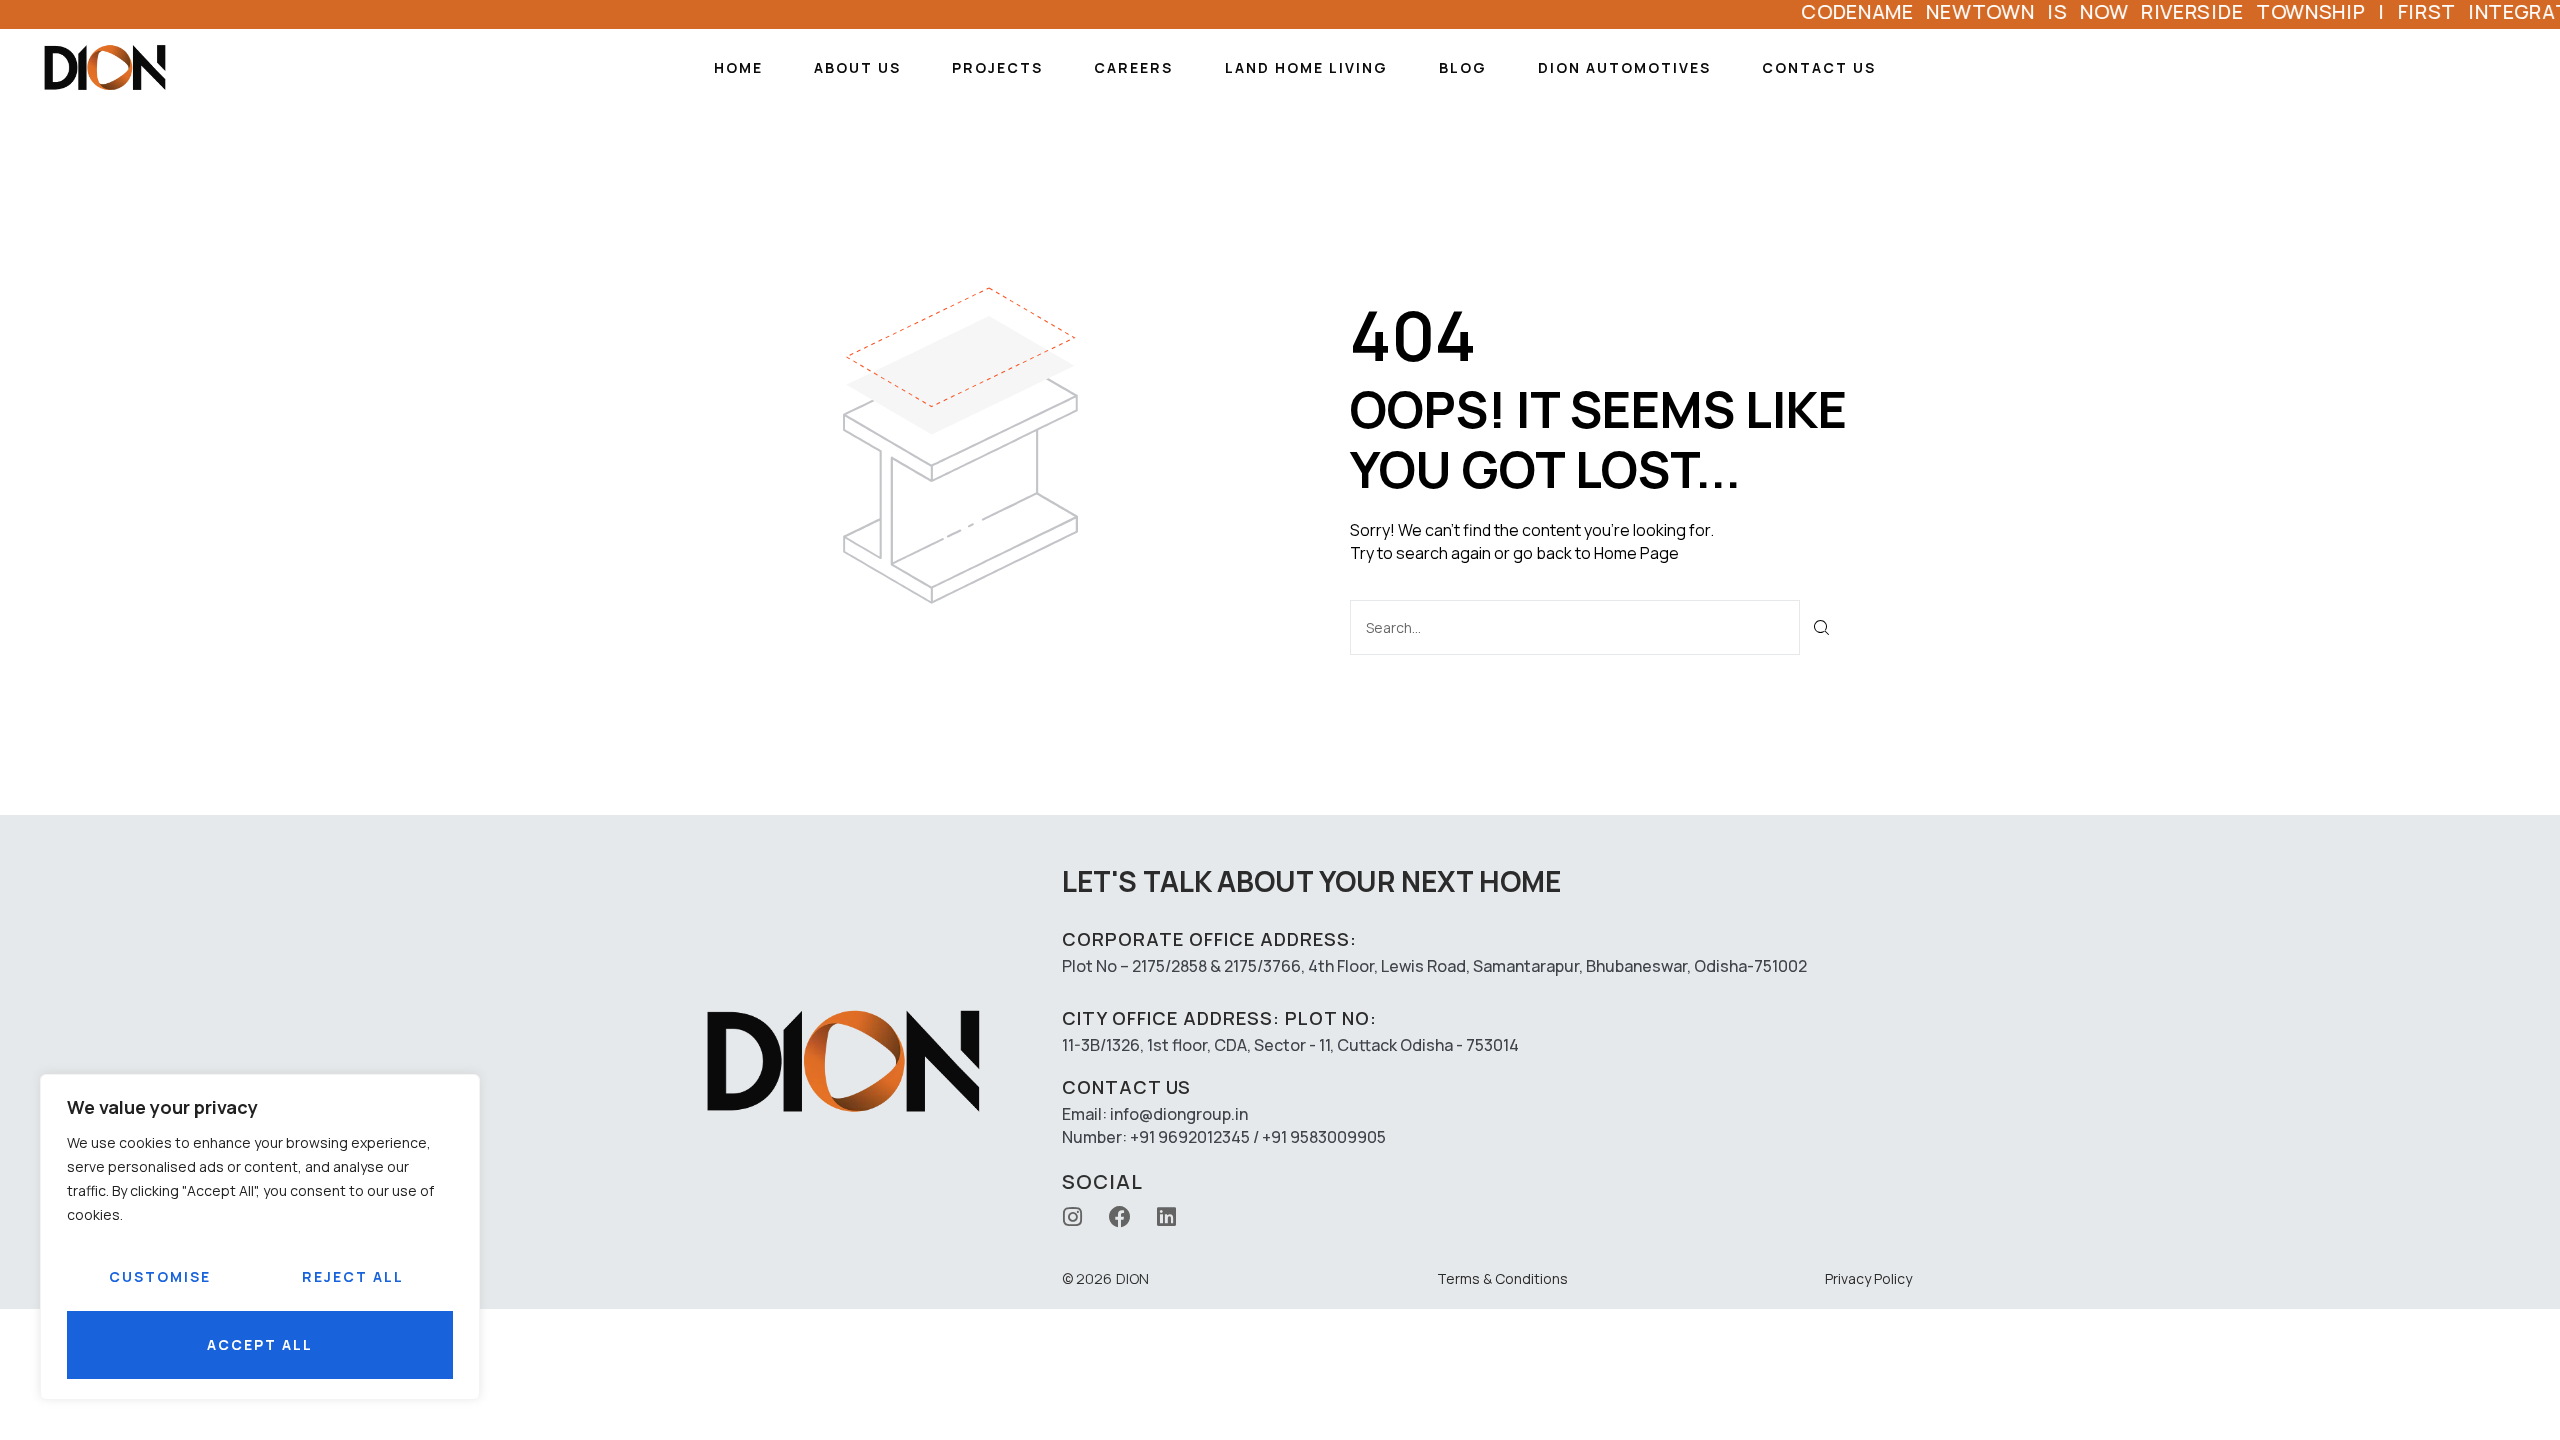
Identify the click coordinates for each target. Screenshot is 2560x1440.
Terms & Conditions (1502, 1278)
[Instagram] (1073, 1217)
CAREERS (1133, 67)
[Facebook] (1120, 1217)
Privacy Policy (1868, 1278)
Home (738, 67)
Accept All (260, 1344)
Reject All (353, 1276)
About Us (857, 67)
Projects (997, 67)
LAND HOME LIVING (1306, 67)
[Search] (1822, 627)
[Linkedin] (1167, 1217)
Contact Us (1819, 67)
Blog (1463, 67)
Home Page (1636, 553)
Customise (160, 1276)
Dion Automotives (1624, 67)
